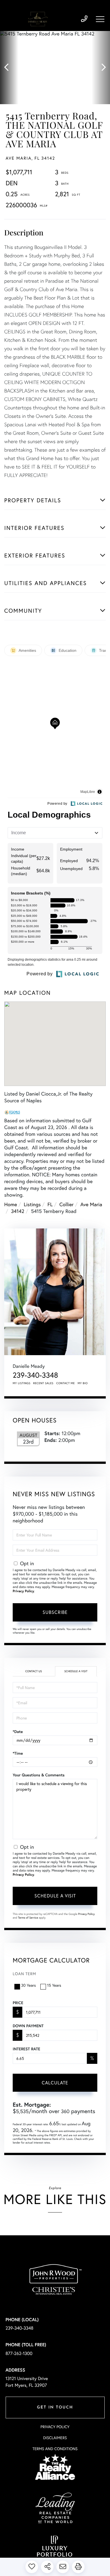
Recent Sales (43, 1383)
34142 (18, 1211)
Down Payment (28, 2026)
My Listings (22, 1383)
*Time (18, 1753)
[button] (9, 68)
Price (18, 2003)
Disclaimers (55, 2438)
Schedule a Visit (76, 1671)
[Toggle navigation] (100, 19)
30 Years (28, 1985)
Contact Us (33, 1671)
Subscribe (55, 1612)
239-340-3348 (84, 19)
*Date (18, 1732)
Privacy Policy (23, 1591)
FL (50, 1204)
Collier (67, 1204)
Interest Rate (26, 2049)
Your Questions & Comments (39, 1775)
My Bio (83, 1383)
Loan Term (24, 1974)
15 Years (54, 1985)
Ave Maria (91, 1204)
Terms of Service (28, 1918)
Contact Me (66, 1383)
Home (11, 1204)
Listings (32, 1204)
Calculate (55, 2083)
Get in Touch (55, 2407)
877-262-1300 (19, 2353)
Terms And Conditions (55, 2449)
